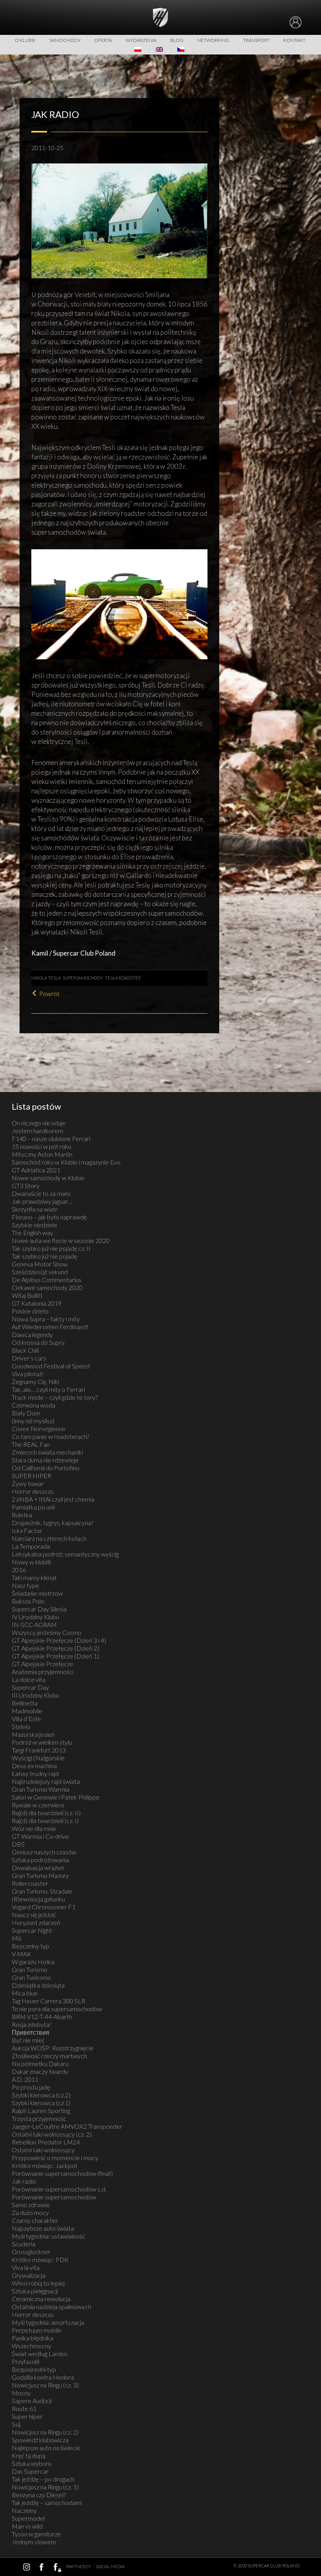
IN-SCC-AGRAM (34, 1625)
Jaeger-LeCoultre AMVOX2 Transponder (67, 2126)
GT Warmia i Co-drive (40, 1836)
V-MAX (21, 1954)
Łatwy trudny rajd (35, 1773)
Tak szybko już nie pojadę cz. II (51, 1248)
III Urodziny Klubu (35, 1695)
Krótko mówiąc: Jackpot (45, 2165)
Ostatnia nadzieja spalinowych (51, 2307)
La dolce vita (29, 1679)
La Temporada (31, 1546)
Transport (256, 40)
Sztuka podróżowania (40, 1860)
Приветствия (31, 2032)
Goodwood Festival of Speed (51, 1366)
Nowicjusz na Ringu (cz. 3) (45, 2385)
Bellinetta (25, 1703)
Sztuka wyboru (32, 2463)
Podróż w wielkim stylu (42, 1742)
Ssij (16, 2424)
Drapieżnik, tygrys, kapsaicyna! (52, 1523)
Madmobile (27, 1711)
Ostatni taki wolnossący (43, 2150)
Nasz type (25, 1585)
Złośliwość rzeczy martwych (49, 2056)
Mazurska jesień (33, 1734)
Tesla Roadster (123, 978)
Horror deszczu (33, 1491)
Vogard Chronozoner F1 (44, 1907)
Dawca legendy (32, 1334)
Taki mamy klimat (34, 1577)
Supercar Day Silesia (39, 1609)
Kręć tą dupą (29, 2455)
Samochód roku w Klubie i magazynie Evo (66, 1162)
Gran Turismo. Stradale (42, 1891)
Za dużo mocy (30, 2212)
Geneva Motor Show (40, 1264)
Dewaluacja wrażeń (38, 1868)
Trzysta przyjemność (39, 2118)
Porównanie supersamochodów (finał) (62, 2173)
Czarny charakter (35, 2220)
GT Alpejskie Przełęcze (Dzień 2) (55, 1648)
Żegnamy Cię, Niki (35, 1381)
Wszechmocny (32, 2346)
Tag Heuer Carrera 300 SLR (49, 2001)
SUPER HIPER (32, 1476)
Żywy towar (28, 1483)
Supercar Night (32, 1930)
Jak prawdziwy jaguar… (42, 1201)
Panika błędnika (32, 2338)
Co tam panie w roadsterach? (50, 1436)
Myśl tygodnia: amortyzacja (48, 2322)
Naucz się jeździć (34, 1915)
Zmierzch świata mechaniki (47, 1452)
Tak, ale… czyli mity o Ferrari (48, 1389)
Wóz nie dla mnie (34, 1828)
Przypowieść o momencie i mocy (55, 2158)
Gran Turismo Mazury (40, 1875)
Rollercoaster (30, 1883)
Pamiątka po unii (33, 1507)
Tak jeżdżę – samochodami (47, 2503)
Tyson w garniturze (36, 2534)
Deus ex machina (34, 1766)
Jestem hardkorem (37, 1131)
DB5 (18, 1844)
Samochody (65, 40)
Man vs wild (27, 2526)
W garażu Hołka (33, 1962)
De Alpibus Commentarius (47, 1280)
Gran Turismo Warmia (41, 1789)
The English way (32, 1233)
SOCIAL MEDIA (110, 2566)
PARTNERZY (78, 2566)
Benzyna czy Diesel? (39, 2495)
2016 (19, 1570)
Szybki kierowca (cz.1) (41, 2103)
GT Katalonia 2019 (37, 1303)
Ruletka (22, 1515)
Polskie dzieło (30, 1311)
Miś (17, 1938)
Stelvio (21, 1726)
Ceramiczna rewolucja (41, 2299)
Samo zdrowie (31, 2205)
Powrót (49, 993)
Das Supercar (30, 2471)
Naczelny (24, 2510)
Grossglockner (31, 2252)
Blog (177, 40)
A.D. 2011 (25, 2079)
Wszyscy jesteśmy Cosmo (47, 1632)
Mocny (21, 2393)
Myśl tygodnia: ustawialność (48, 2236)
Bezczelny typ (31, 1946)
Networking (213, 40)
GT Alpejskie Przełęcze (42, 1664)
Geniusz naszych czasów (44, 1852)
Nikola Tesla (46, 978)
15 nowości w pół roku (41, 1146)
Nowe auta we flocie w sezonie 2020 (61, 1240)
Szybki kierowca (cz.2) (41, 2095)
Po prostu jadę (31, 2087)
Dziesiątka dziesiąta (38, 1985)
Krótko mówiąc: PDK (40, 2259)
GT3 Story (26, 1186)
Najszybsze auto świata (43, 2228)
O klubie (25, 40)
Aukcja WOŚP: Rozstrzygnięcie (53, 2048)
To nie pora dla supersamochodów (57, 2009)
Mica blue (25, 1993)
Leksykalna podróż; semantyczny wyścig (65, 1554)
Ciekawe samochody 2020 (47, 1287)
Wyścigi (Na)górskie (38, 1758)
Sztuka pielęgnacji (35, 2291)
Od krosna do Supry (38, 1342)
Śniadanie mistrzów (37, 1593)
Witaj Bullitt (27, 1295)
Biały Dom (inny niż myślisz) (33, 1417)
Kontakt (294, 40)
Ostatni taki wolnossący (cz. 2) (52, 2134)
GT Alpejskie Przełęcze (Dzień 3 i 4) (59, 1640)
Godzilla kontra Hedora (43, 2377)
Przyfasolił (26, 2361)
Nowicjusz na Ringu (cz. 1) (45, 2487)
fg (56, 2567)
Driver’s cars (29, 1358)
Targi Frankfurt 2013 (39, 1750)
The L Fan (31, 1444)
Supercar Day (30, 1687)
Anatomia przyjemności (43, 1672)
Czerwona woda (33, 1405)
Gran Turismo (30, 1969)
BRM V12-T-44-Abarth (42, 2016)
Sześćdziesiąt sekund (40, 1272)
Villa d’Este (26, 1719)
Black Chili (25, 1350)
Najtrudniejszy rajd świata (46, 1781)
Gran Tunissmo (31, 1977)
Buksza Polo (28, 1601)
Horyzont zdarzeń (36, 1922)
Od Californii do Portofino (46, 1468)
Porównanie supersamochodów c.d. (59, 2189)
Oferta (103, 40)
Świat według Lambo (40, 2354)
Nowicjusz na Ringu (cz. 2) (45, 2432)
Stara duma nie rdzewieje (45, 1460)
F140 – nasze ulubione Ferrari (51, 1138)
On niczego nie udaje (39, 1123)
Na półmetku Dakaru (40, 2064)
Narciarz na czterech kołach (49, 1538)
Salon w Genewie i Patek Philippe (56, 1797)
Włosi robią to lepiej (38, 2283)
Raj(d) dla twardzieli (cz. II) (46, 1813)
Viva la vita (26, 2267)
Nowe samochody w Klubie (48, 1178)
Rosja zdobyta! (32, 2024)
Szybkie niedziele (34, 1225)
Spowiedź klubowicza (40, 2440)
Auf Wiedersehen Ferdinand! (50, 1327)
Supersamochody (83, 978)
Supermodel (28, 2518)
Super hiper (27, 2416)
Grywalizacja (29, 2275)
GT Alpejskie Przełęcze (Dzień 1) (55, 1656)
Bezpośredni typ (34, 2369)
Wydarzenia (141, 40)
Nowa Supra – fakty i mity (46, 1319)
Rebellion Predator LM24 (46, 2142)
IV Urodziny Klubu (35, 1617)
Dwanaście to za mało (41, 1193)
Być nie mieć (28, 2040)
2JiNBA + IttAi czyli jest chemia (53, 1499)
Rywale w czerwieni (38, 1805)
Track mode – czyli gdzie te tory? (55, 1397)
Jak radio (24, 2181)
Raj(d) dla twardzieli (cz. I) (45, 1820)
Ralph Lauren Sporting (41, 2111)
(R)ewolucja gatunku (38, 1899)
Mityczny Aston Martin (42, 1154)
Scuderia (23, 2244)
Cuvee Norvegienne (39, 1429)
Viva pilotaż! (28, 1374)
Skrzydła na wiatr (35, 1209)
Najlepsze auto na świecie (46, 2448)
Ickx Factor (27, 1530)
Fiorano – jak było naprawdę (49, 1217)
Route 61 (24, 2408)
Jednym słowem (34, 2542)
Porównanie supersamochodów (54, 2197)
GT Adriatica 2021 (36, 1170)
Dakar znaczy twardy (40, 2071)
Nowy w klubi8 (31, 1562)
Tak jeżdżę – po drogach (43, 2479)
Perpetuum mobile (37, 2330)
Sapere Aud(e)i (32, 2401)
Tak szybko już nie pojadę (44, 1256)
